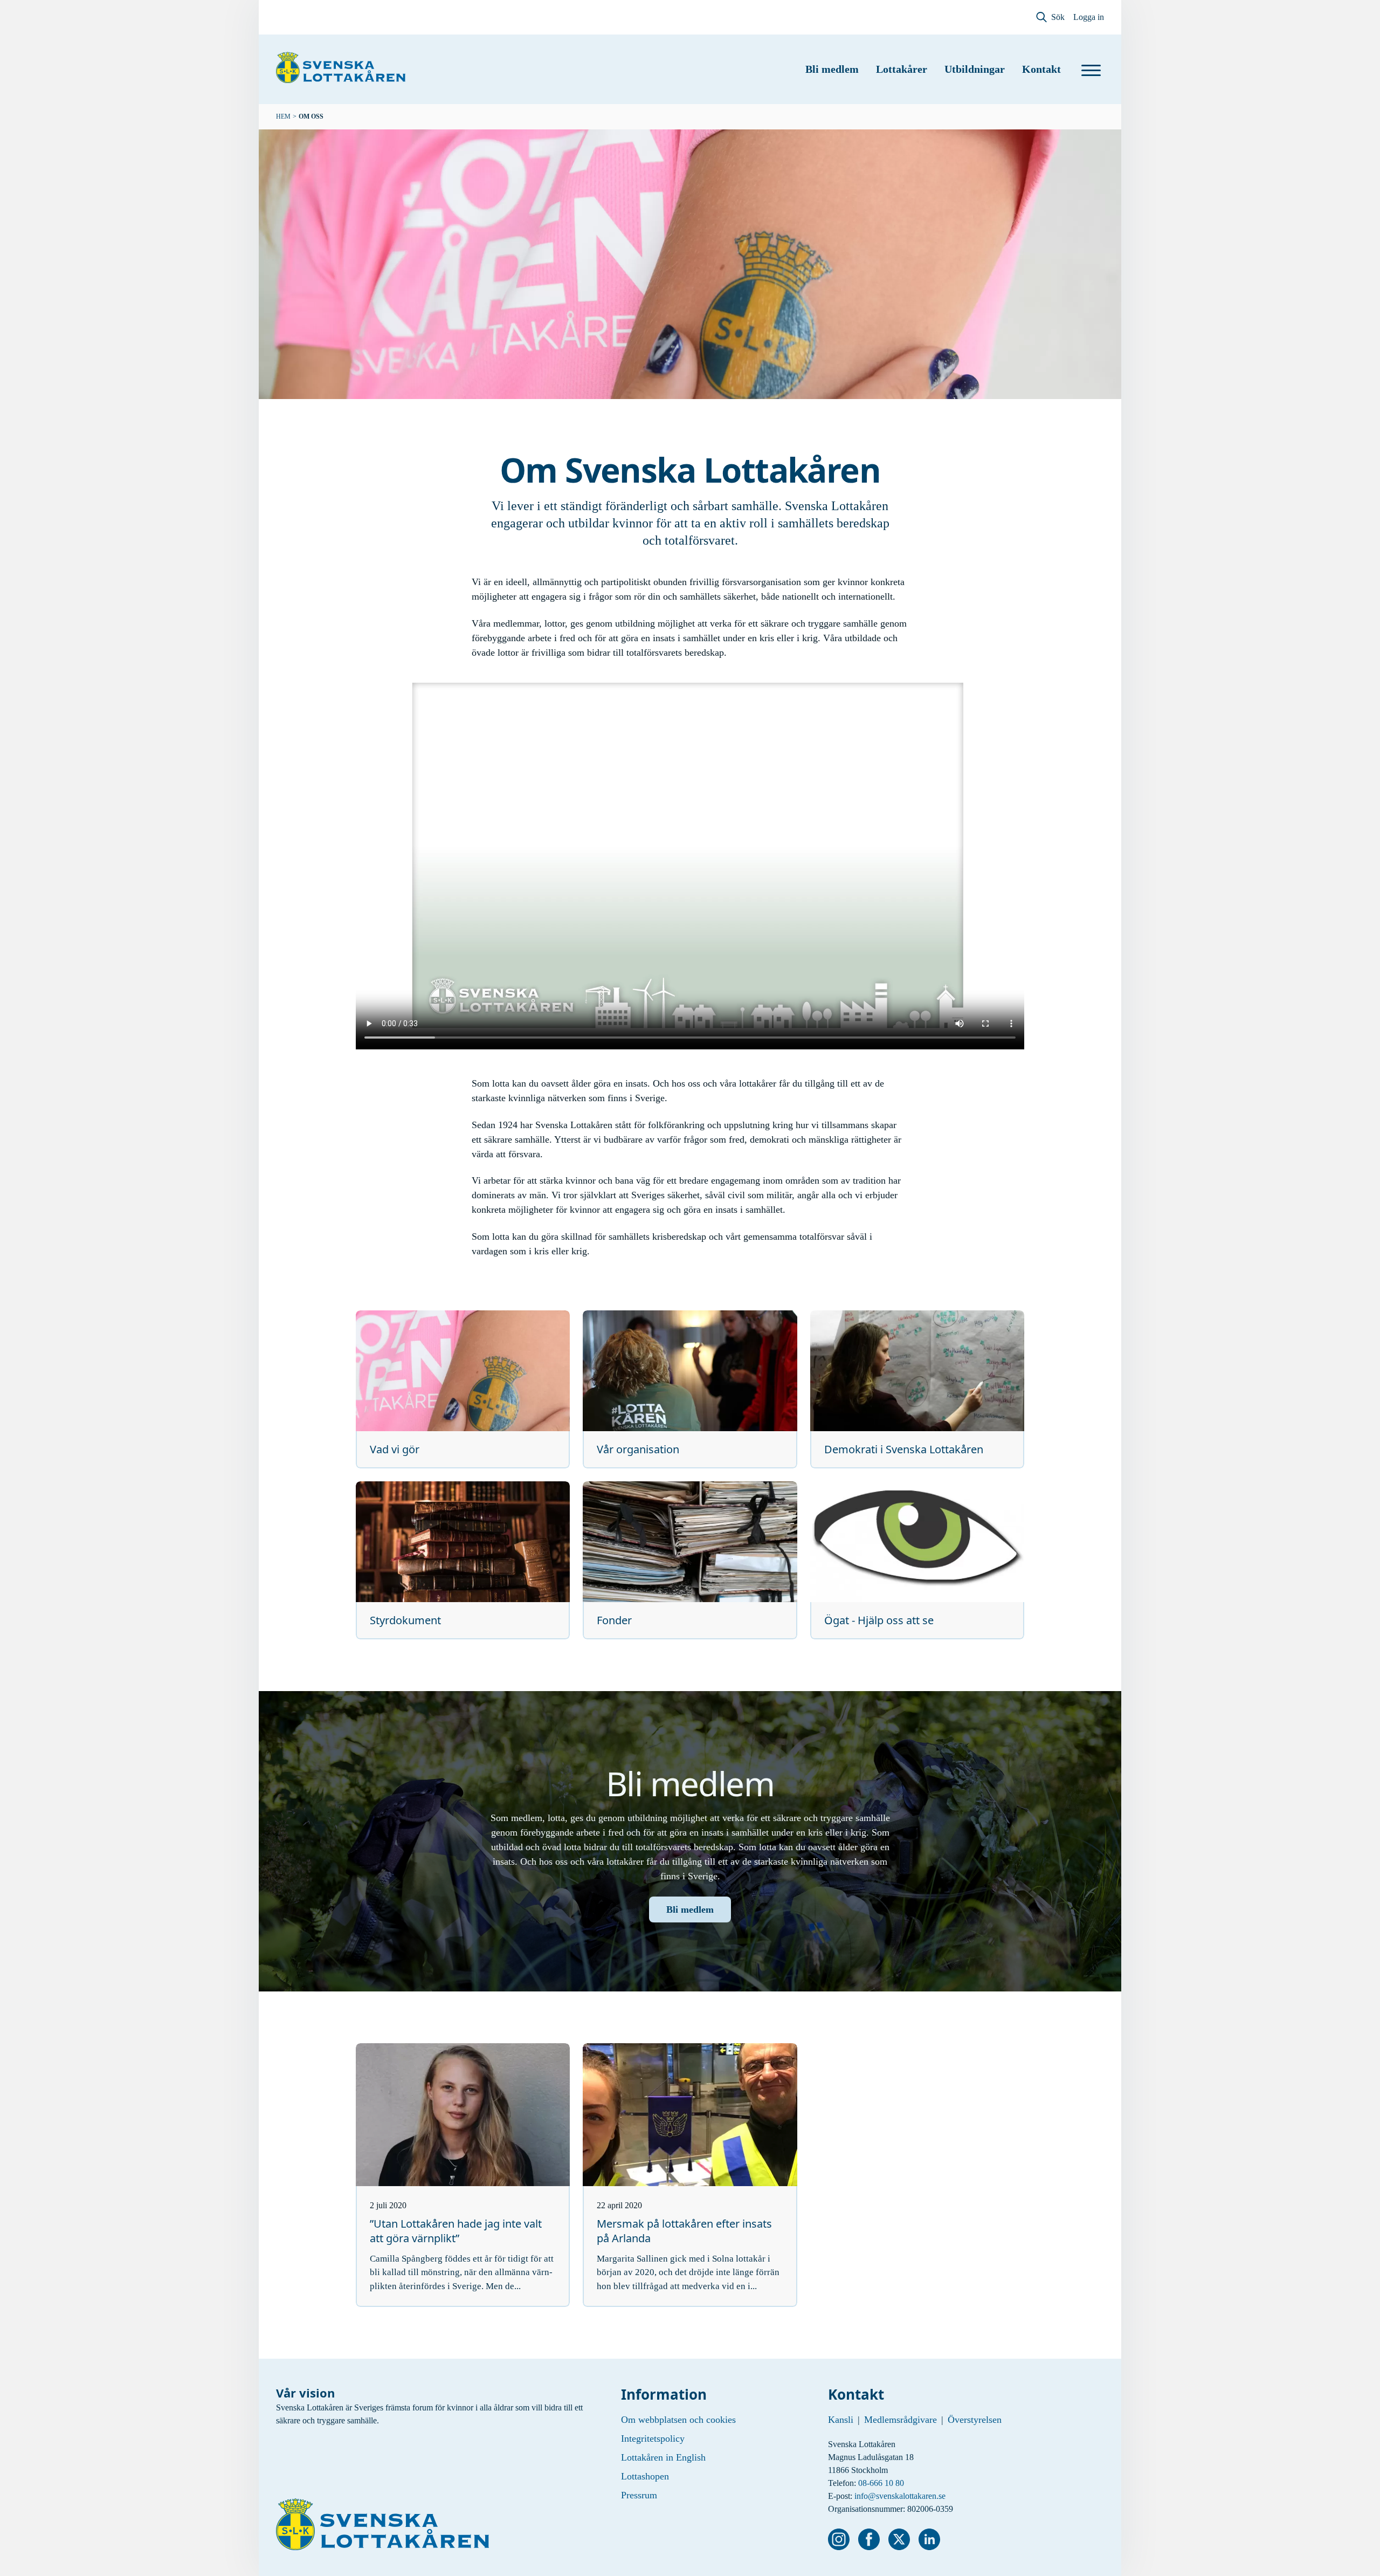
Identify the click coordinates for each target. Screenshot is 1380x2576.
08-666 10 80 (881, 2483)
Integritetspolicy (653, 2438)
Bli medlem (832, 69)
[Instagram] (839, 2539)
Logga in (1089, 17)
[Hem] (341, 67)
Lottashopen (645, 2476)
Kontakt (1041, 69)
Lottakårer (902, 69)
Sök (1058, 17)
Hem (283, 116)
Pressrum (639, 2495)
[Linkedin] (929, 2539)
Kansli (841, 2420)
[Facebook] (869, 2539)
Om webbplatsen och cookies (678, 2420)
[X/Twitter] (899, 2539)
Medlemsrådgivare (901, 2420)
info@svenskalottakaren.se (900, 2496)
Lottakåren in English (663, 2457)
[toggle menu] (1091, 70)
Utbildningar (975, 69)
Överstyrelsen (975, 2420)
